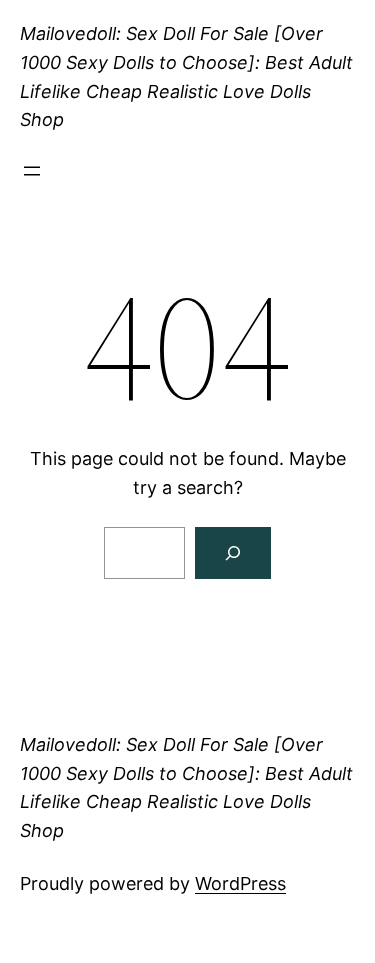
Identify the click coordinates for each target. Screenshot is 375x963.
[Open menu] (32, 171)
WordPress (240, 883)
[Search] (233, 553)
